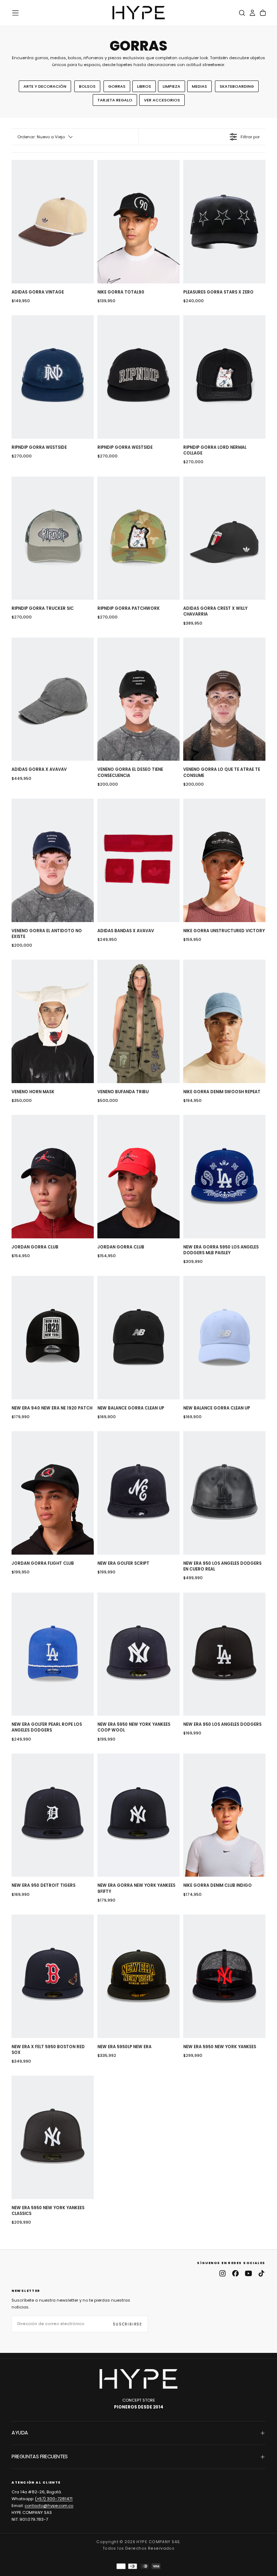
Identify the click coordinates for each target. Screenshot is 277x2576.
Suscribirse (128, 2324)
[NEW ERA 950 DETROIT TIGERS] (53, 1815)
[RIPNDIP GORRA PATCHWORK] (138, 538)
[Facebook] (236, 2273)
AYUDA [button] (20, 2433)
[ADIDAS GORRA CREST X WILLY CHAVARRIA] (224, 538)
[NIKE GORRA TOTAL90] (138, 222)
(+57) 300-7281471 (54, 2499)
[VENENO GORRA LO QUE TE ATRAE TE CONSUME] (224, 699)
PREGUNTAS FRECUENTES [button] (39, 2456)
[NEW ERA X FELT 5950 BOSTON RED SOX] (53, 1976)
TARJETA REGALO (115, 100)
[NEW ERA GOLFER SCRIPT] (138, 1493)
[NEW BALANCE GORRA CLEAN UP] (138, 1338)
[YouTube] (249, 2273)
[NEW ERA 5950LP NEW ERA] (138, 1976)
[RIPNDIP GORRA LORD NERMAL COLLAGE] (224, 377)
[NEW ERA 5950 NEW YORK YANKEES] (224, 1976)
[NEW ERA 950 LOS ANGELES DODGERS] (224, 1654)
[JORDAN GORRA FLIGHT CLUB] (53, 1493)
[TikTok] (261, 2273)
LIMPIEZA (172, 86)
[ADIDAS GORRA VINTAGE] (53, 222)
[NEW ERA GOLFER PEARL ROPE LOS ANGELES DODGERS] (53, 1654)
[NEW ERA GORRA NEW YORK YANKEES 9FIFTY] (138, 1815)
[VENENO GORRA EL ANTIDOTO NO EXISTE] (53, 860)
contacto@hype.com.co (49, 2506)
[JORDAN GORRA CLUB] (53, 1177)
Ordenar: (41, 137)
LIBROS (144, 86)
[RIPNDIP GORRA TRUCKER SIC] (53, 538)
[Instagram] (223, 2273)
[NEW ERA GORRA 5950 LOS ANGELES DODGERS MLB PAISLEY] (224, 1177)
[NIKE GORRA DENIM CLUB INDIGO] (224, 1815)
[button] (16, 13)
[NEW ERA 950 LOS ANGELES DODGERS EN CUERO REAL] (224, 1493)
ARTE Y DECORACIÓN (45, 86)
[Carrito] (263, 13)
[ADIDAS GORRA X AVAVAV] (53, 699)
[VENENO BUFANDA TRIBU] (138, 1021)
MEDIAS (199, 86)
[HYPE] (138, 2379)
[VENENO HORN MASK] (53, 1021)
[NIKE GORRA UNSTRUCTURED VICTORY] (224, 860)
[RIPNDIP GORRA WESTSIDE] (53, 377)
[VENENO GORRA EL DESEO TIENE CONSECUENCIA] (138, 699)
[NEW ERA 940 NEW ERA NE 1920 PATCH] (53, 1338)
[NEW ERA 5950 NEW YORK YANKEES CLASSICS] (53, 2137)
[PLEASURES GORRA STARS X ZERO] (224, 222)
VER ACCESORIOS (162, 100)
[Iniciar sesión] (252, 13)
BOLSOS (87, 86)
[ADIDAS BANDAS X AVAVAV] (138, 860)
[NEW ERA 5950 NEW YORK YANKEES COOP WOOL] (138, 1654)
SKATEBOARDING (237, 86)
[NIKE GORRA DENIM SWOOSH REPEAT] (224, 1021)
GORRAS (117, 86)
